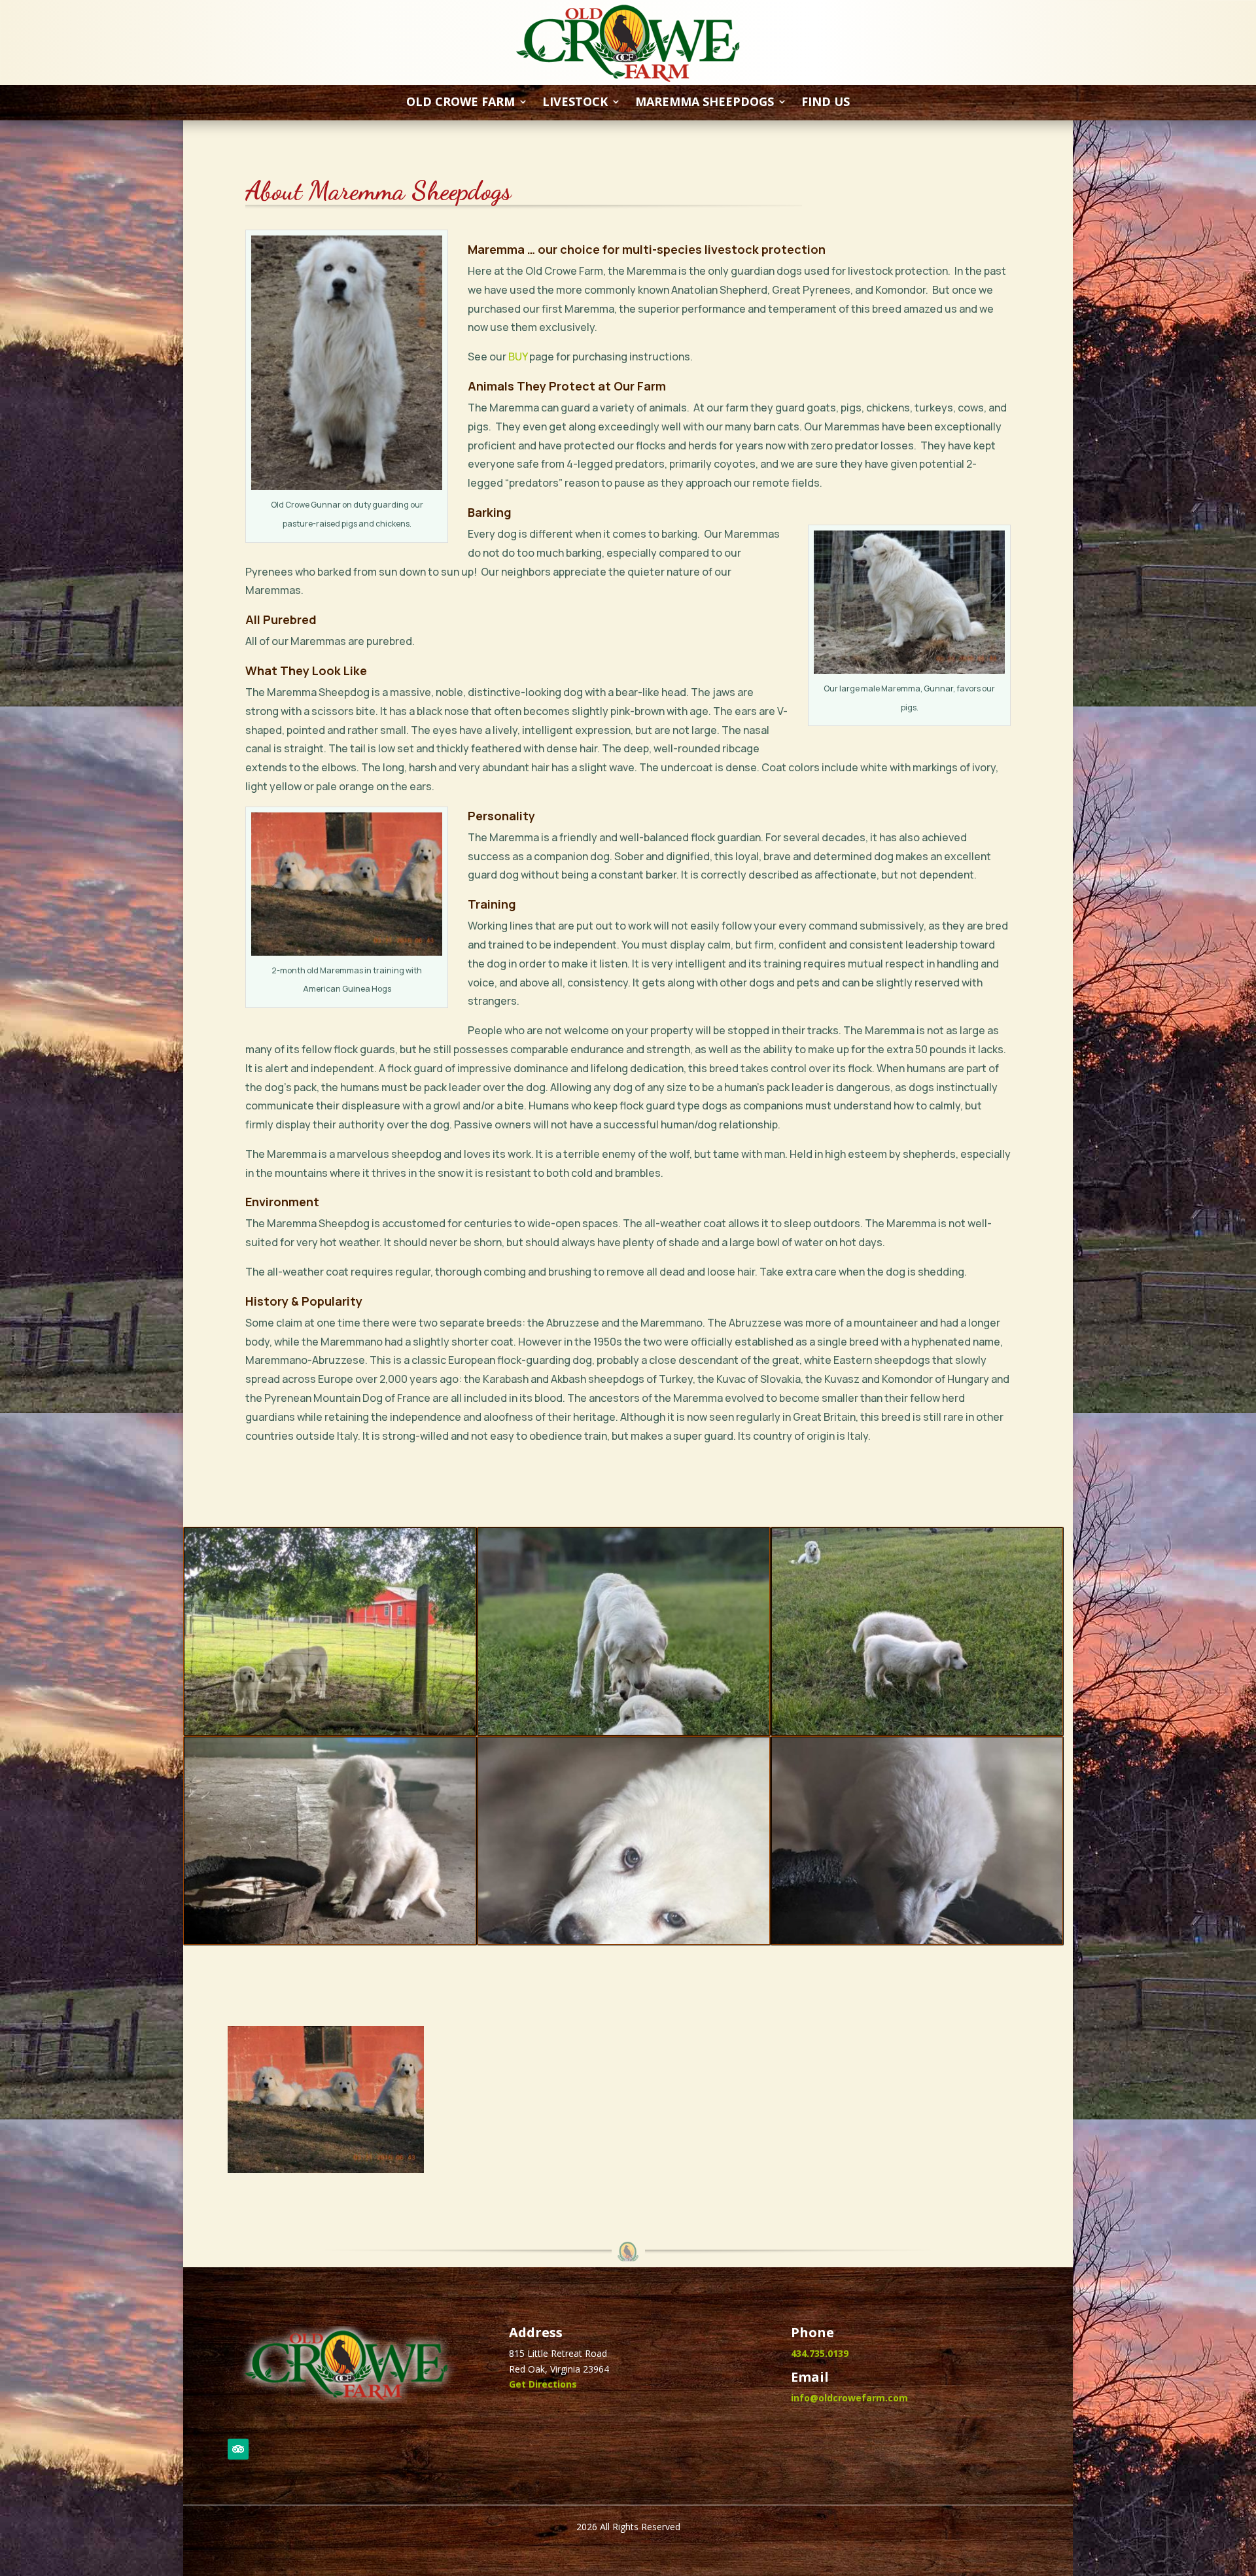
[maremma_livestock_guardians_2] (624, 1731)
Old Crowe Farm (461, 103)
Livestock (575, 103)
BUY (518, 357)
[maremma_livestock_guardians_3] (917, 1731)
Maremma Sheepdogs (705, 103)
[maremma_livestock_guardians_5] (624, 1941)
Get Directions (543, 2384)
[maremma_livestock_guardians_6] (917, 1941)
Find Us (826, 103)
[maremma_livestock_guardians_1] (330, 1731)
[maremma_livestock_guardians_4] (330, 1941)
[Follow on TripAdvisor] (238, 2449)
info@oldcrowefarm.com (849, 2398)
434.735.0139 (820, 2353)
